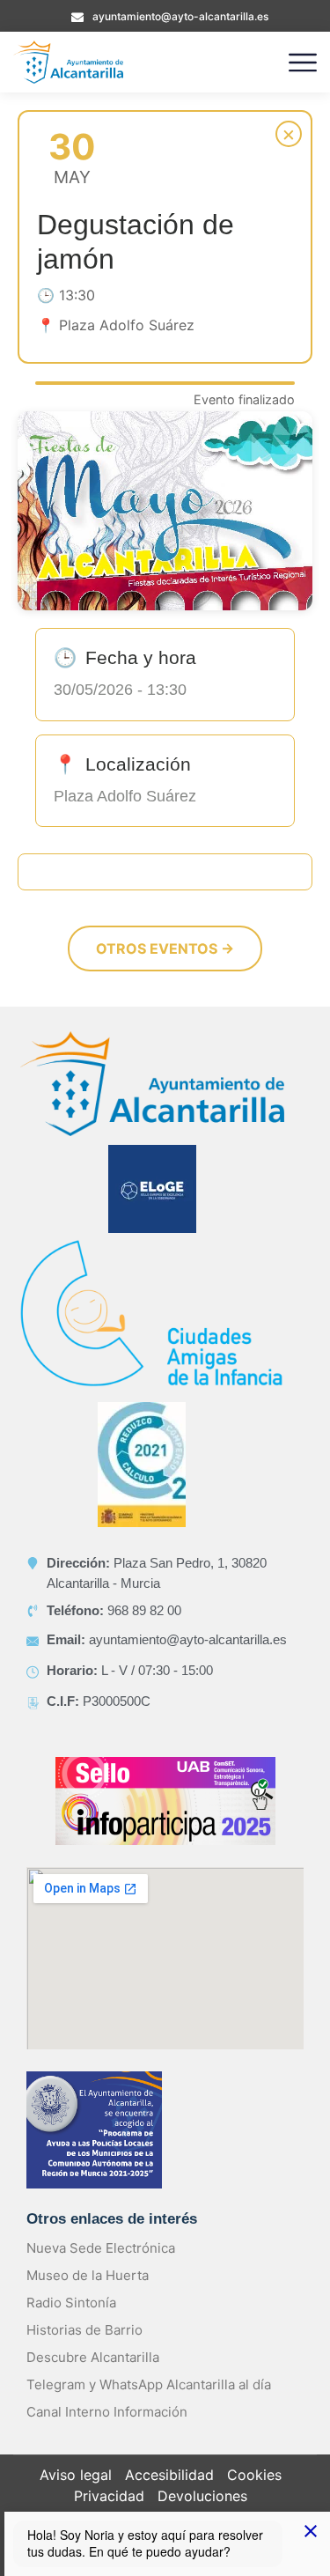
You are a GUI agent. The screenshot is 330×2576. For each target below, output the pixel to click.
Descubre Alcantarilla (93, 2357)
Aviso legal (76, 2475)
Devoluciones (202, 2496)
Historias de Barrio (84, 2330)
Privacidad (109, 2496)
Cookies (254, 2475)
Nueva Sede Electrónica (101, 2248)
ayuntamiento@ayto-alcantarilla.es (180, 16)
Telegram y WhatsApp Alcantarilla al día (149, 2384)
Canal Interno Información (107, 2412)
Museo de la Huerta (88, 2275)
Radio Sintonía (71, 2303)
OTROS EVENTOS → (165, 948)
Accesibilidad (169, 2475)
